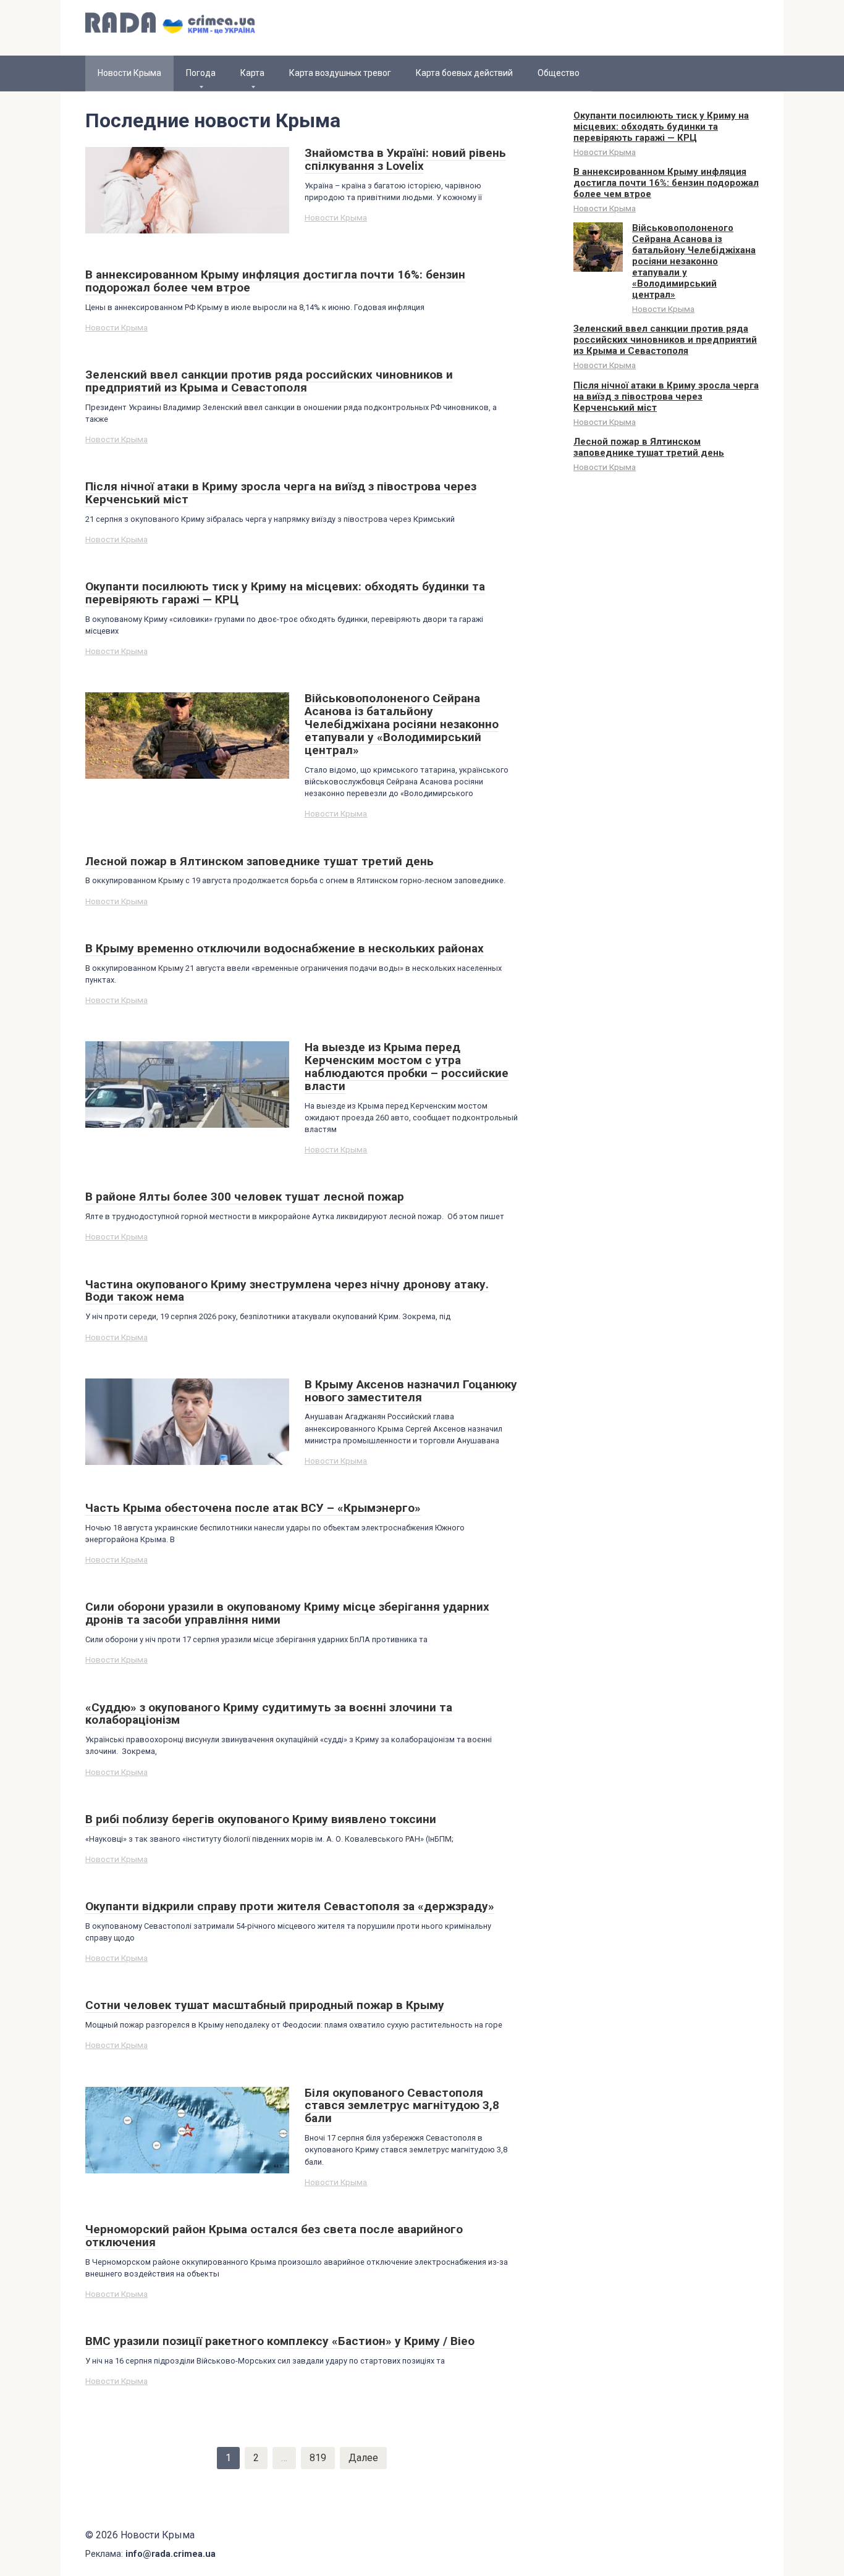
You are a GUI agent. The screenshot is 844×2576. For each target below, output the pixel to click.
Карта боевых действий (464, 73)
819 (318, 2458)
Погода (201, 73)
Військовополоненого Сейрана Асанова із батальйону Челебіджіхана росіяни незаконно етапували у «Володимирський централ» (694, 261)
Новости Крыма (336, 217)
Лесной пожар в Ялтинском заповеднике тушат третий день (649, 447)
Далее (363, 2458)
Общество (559, 73)
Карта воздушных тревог (340, 73)
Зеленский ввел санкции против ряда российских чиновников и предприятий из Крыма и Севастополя (665, 340)
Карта (252, 73)
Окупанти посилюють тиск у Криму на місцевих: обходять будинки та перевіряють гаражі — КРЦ (661, 127)
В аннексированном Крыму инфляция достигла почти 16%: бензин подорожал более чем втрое (666, 183)
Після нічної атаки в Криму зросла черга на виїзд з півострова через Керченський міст (666, 396)
